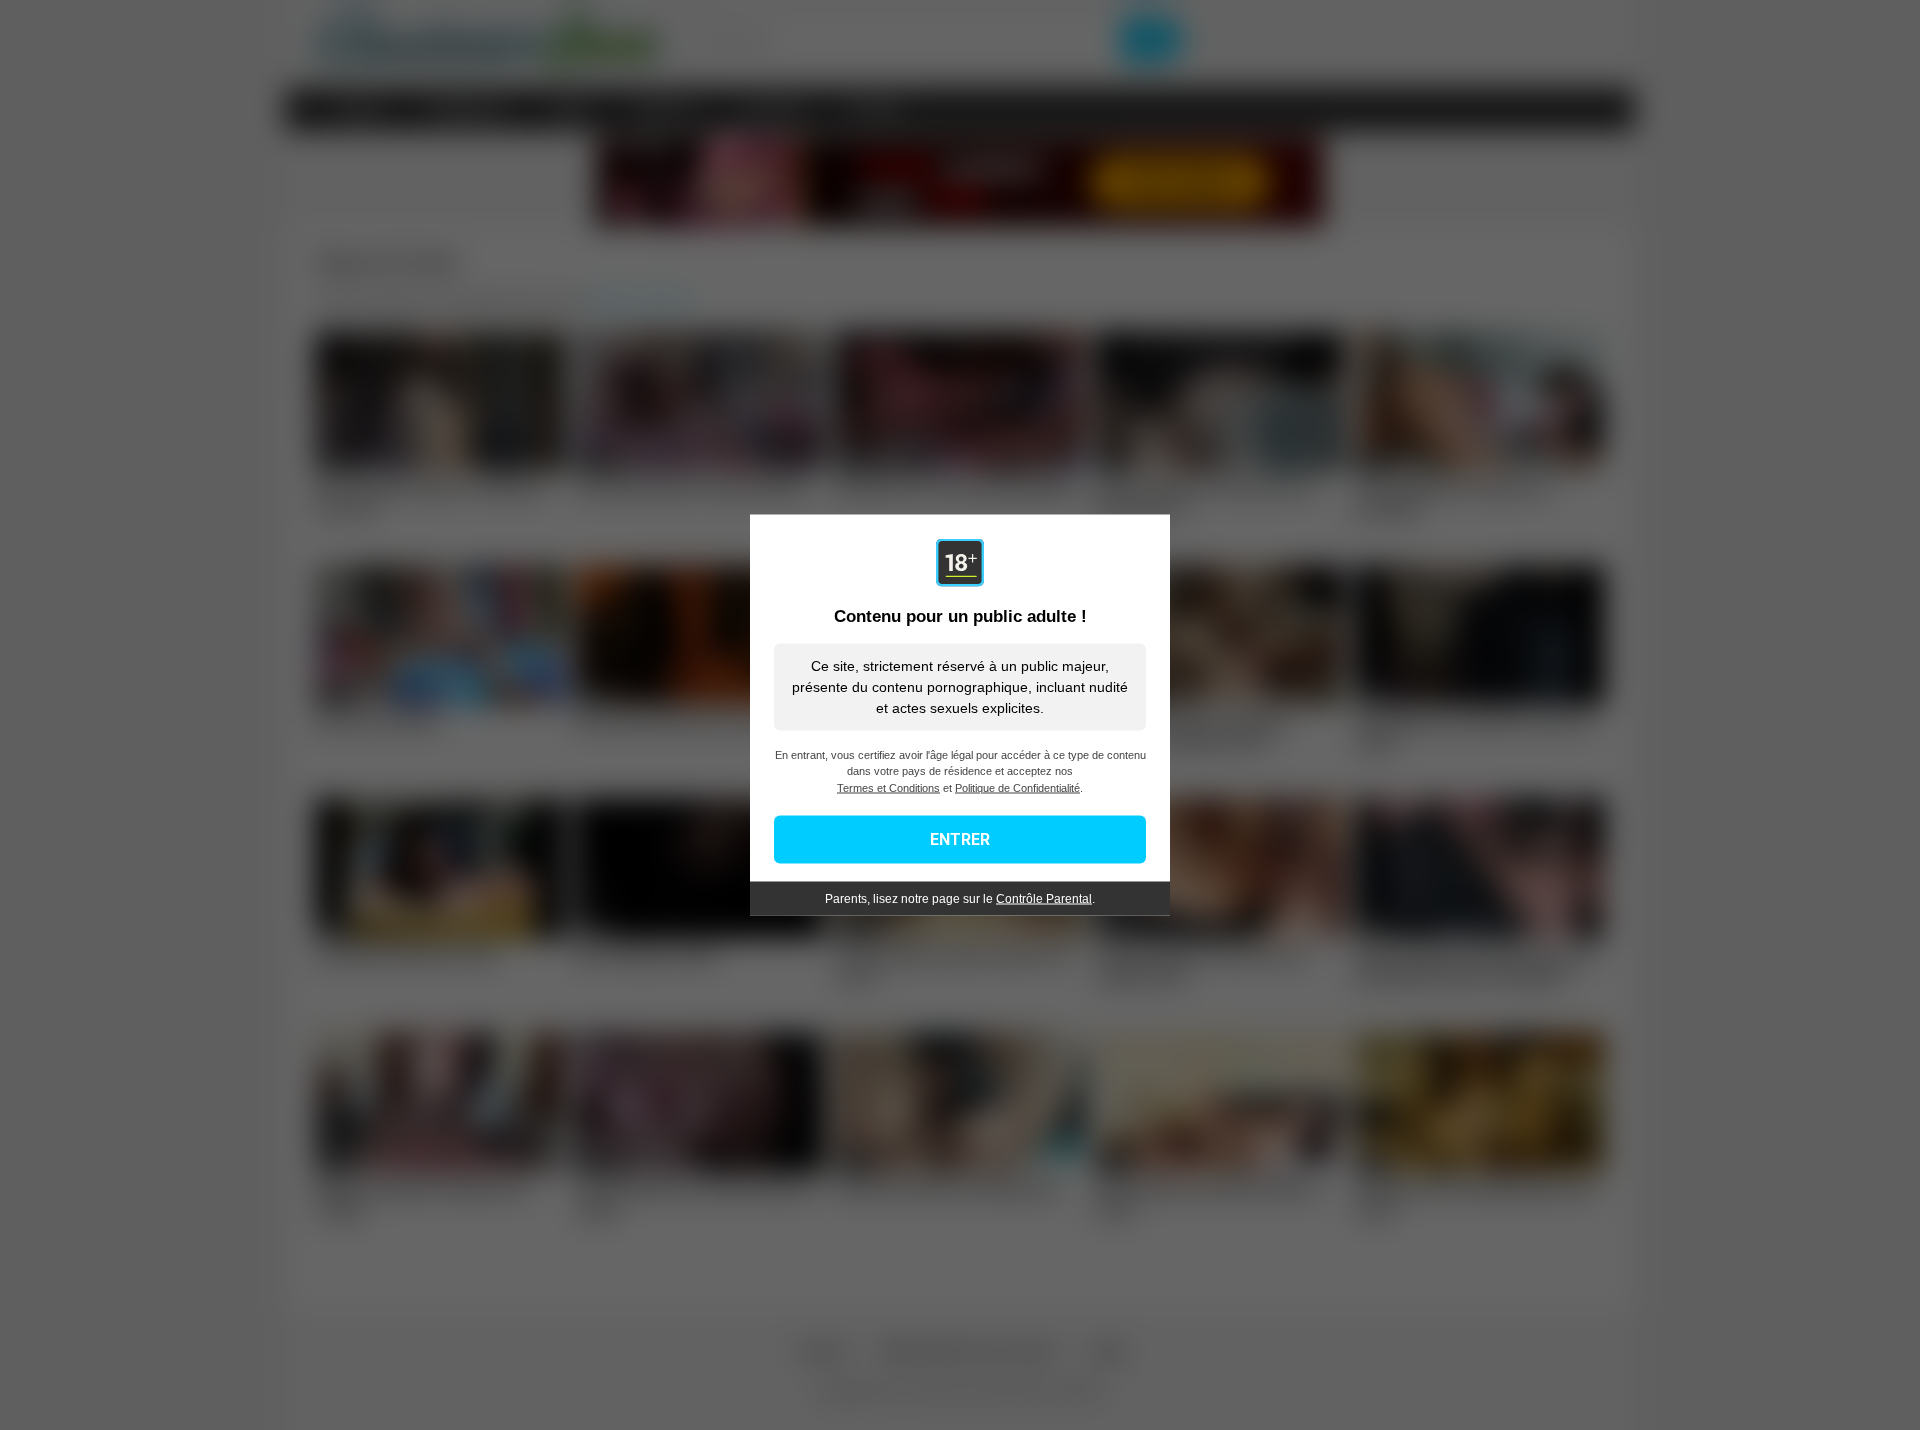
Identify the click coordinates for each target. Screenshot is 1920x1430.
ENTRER (960, 839)
